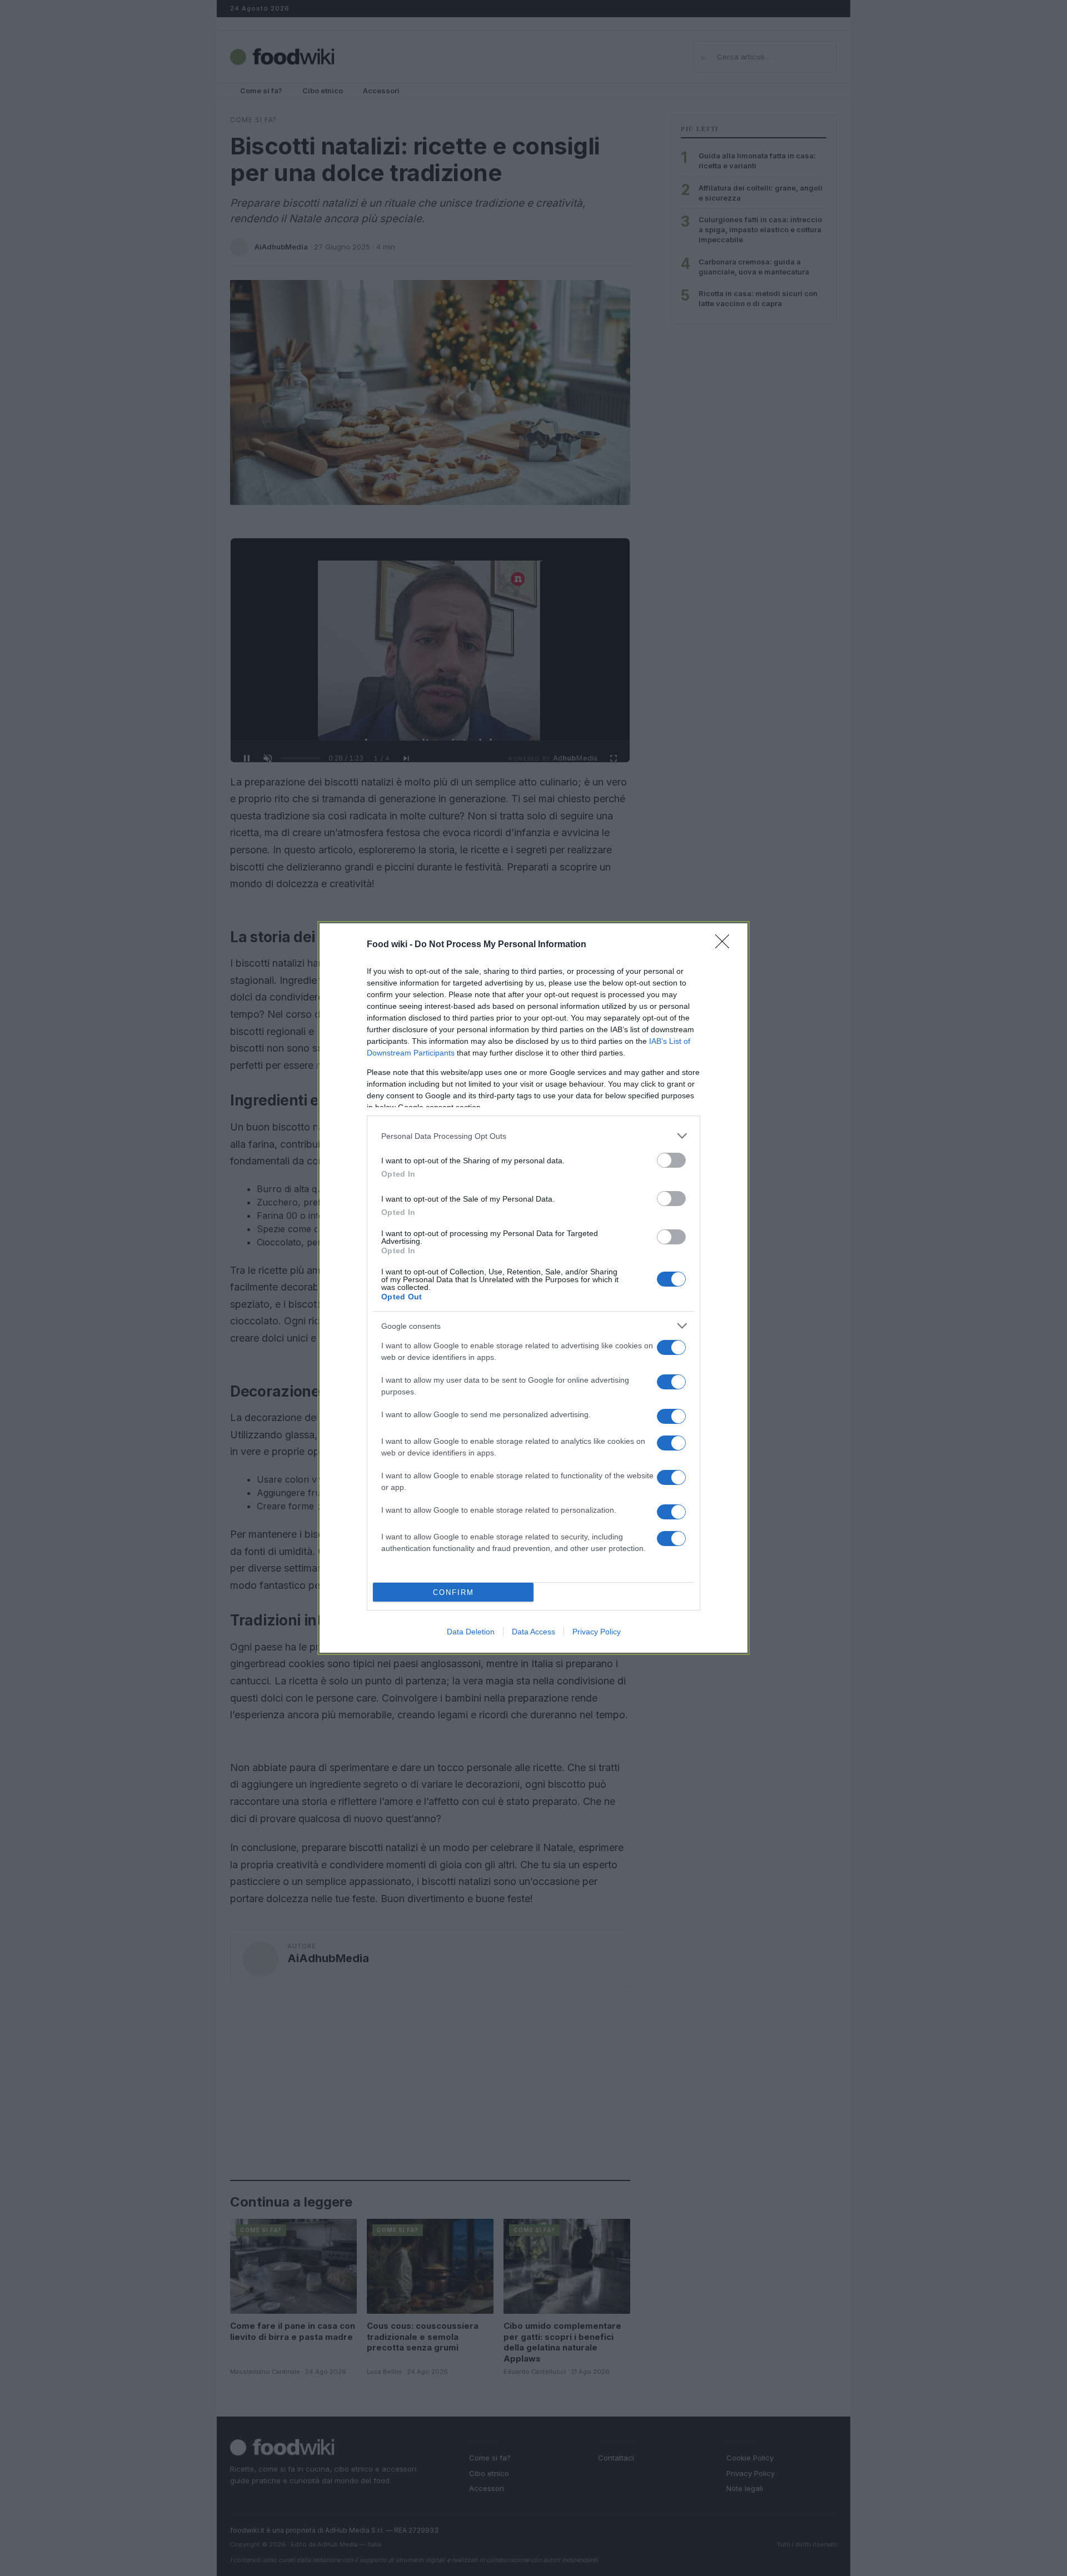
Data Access (533, 1632)
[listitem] (533, 1136)
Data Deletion (471, 1632)
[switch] (671, 1160)
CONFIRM (453, 1592)
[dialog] (533, 1288)
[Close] (726, 945)
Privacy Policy (597, 1632)
